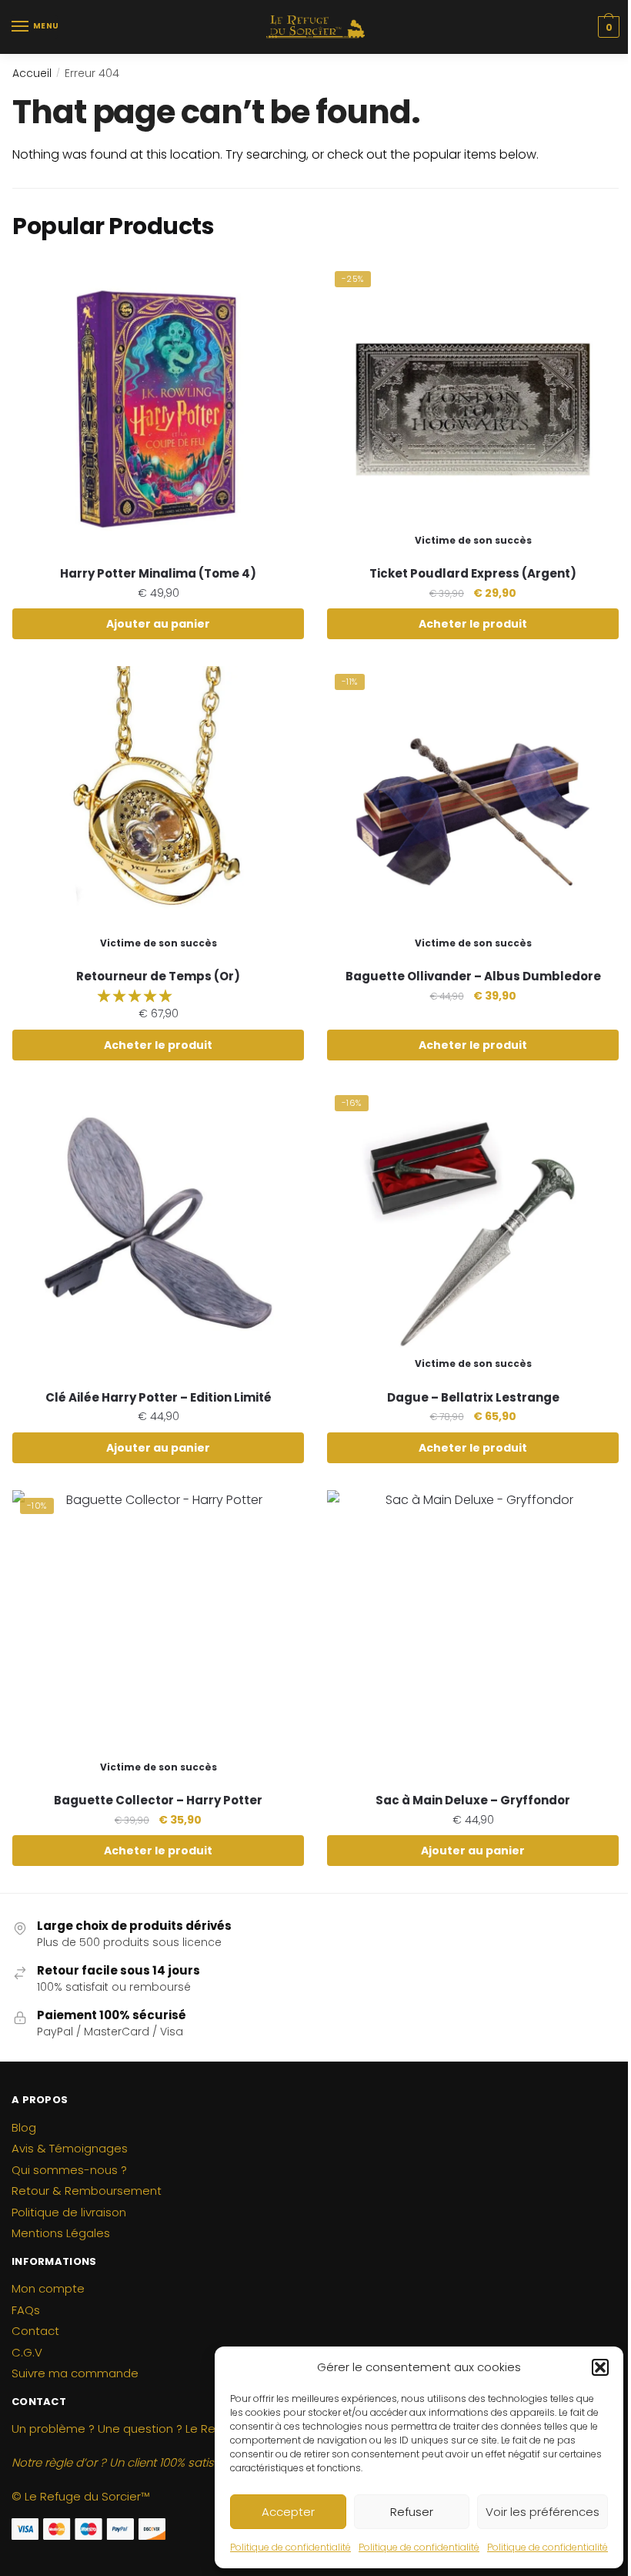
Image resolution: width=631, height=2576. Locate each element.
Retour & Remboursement (87, 2191)
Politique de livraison (69, 2212)
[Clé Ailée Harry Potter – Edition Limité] (158, 1233)
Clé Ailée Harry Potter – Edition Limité (159, 1398)
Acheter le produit (473, 624)
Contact (35, 2331)
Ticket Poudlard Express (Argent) (473, 574)
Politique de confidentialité (290, 2547)
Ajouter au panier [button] (158, 624)
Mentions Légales (61, 2233)
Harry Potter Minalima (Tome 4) (158, 574)
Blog (24, 2127)
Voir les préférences (543, 2512)
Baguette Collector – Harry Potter (158, 1801)
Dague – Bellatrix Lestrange (473, 1398)
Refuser (412, 2512)
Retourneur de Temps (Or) (158, 976)
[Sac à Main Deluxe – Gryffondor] (473, 1636)
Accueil (32, 73)
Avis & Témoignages (70, 2148)
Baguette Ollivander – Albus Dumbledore (473, 976)
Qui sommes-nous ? (69, 2170)
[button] (600, 2367)
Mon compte (48, 2288)
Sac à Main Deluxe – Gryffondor (473, 1801)
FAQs (26, 2310)
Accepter (288, 2512)
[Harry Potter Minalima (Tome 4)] (158, 409)
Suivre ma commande (75, 2373)
